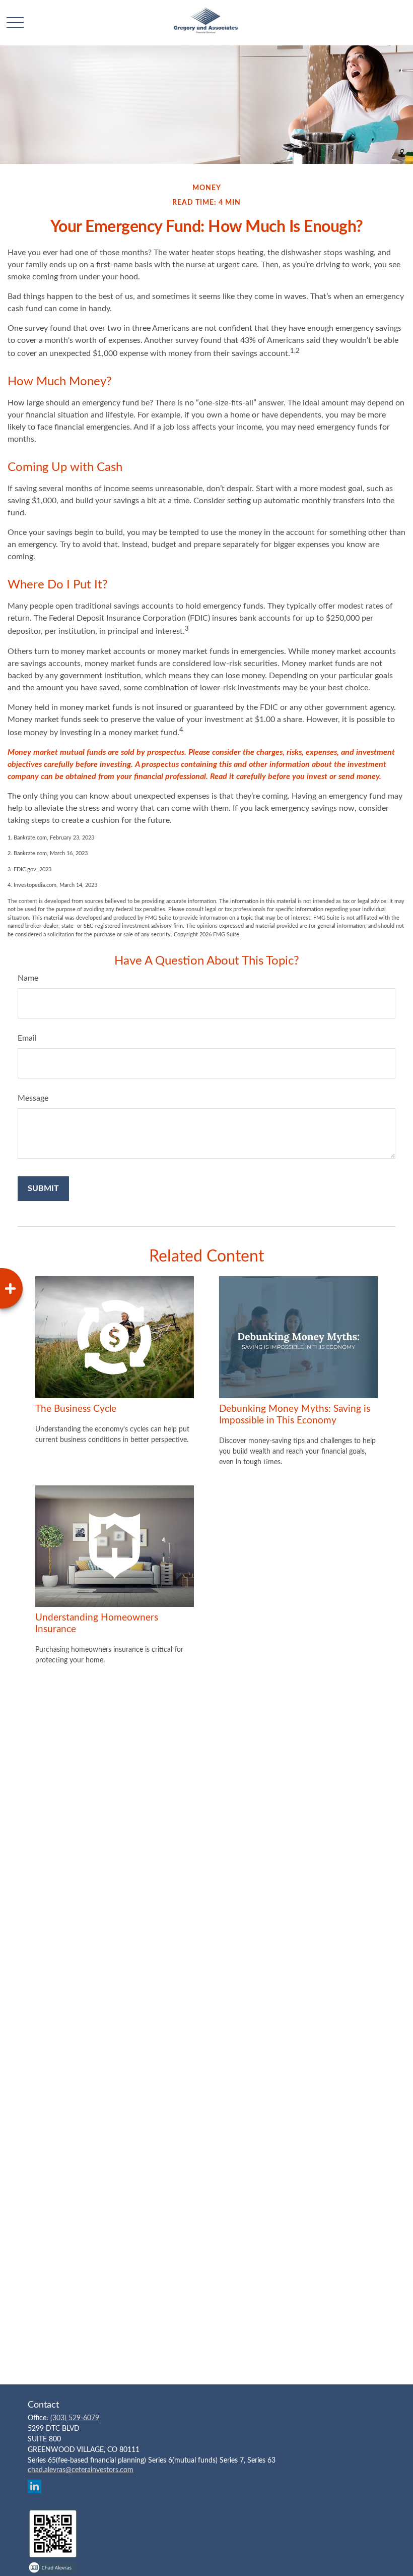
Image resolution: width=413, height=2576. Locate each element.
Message (33, 1098)
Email (27, 1038)
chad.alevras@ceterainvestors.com (81, 2470)
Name (28, 978)
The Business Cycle (76, 1409)
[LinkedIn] (35, 2487)
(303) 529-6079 (75, 2418)
